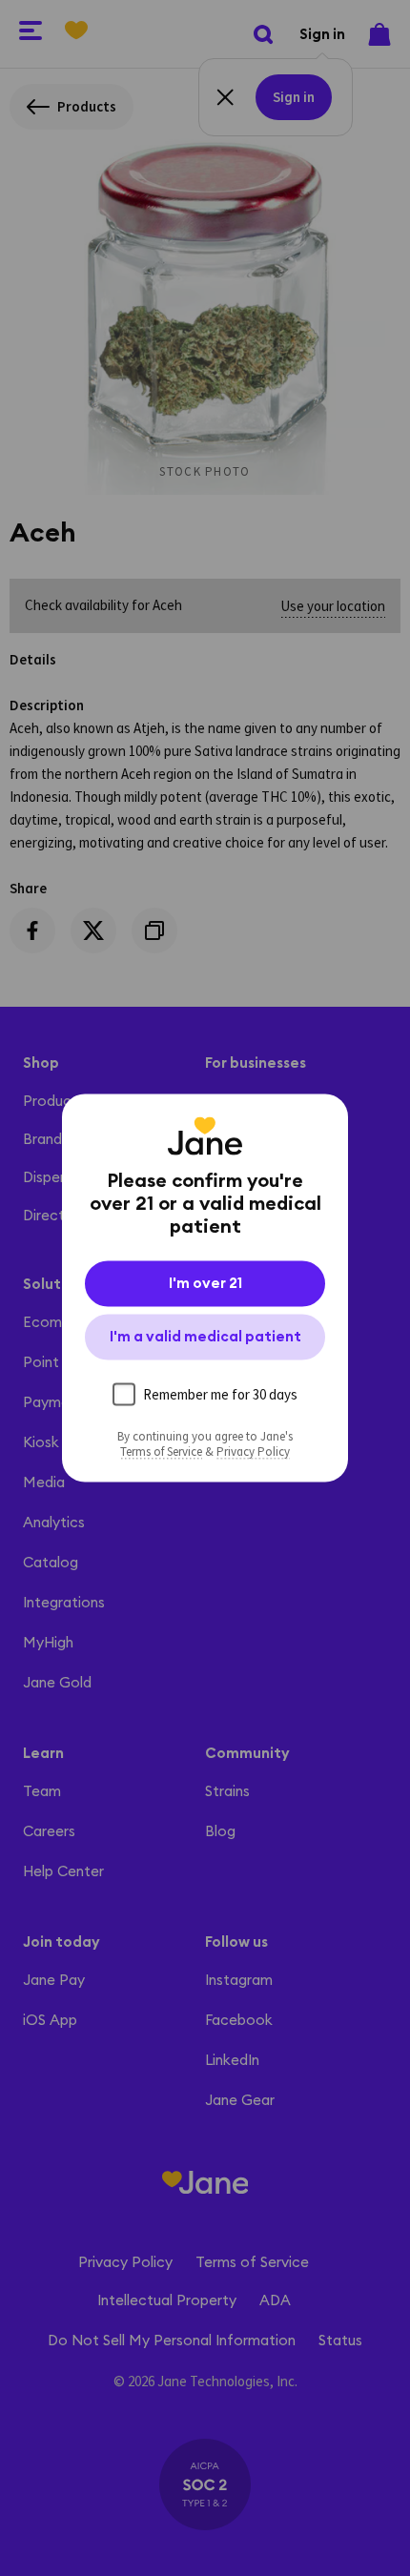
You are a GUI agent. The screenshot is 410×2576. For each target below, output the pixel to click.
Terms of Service (161, 1452)
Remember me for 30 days (220, 1394)
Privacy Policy (253, 1452)
